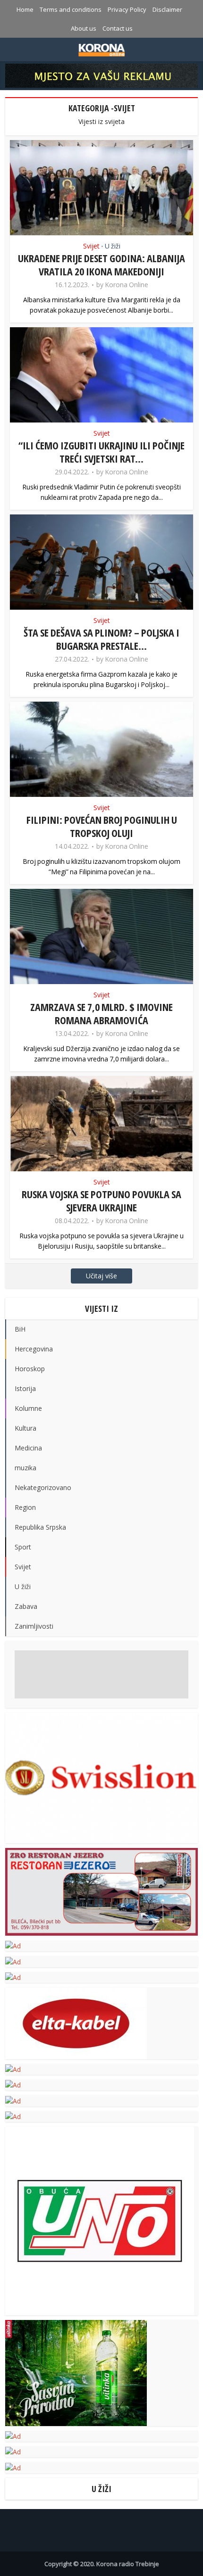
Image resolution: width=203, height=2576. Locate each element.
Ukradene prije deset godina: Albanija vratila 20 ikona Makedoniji (101, 265)
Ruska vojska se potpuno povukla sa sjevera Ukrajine (101, 1201)
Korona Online (127, 285)
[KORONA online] (102, 49)
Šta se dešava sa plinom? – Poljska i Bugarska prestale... (101, 639)
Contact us (118, 28)
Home (25, 9)
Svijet (91, 246)
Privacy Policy (127, 9)
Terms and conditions (71, 9)
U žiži (113, 246)
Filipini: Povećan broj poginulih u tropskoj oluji (102, 826)
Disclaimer (167, 9)
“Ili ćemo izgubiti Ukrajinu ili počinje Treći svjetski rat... (101, 452)
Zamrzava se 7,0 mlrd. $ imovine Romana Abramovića (101, 1013)
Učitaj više (101, 1276)
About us (84, 28)
